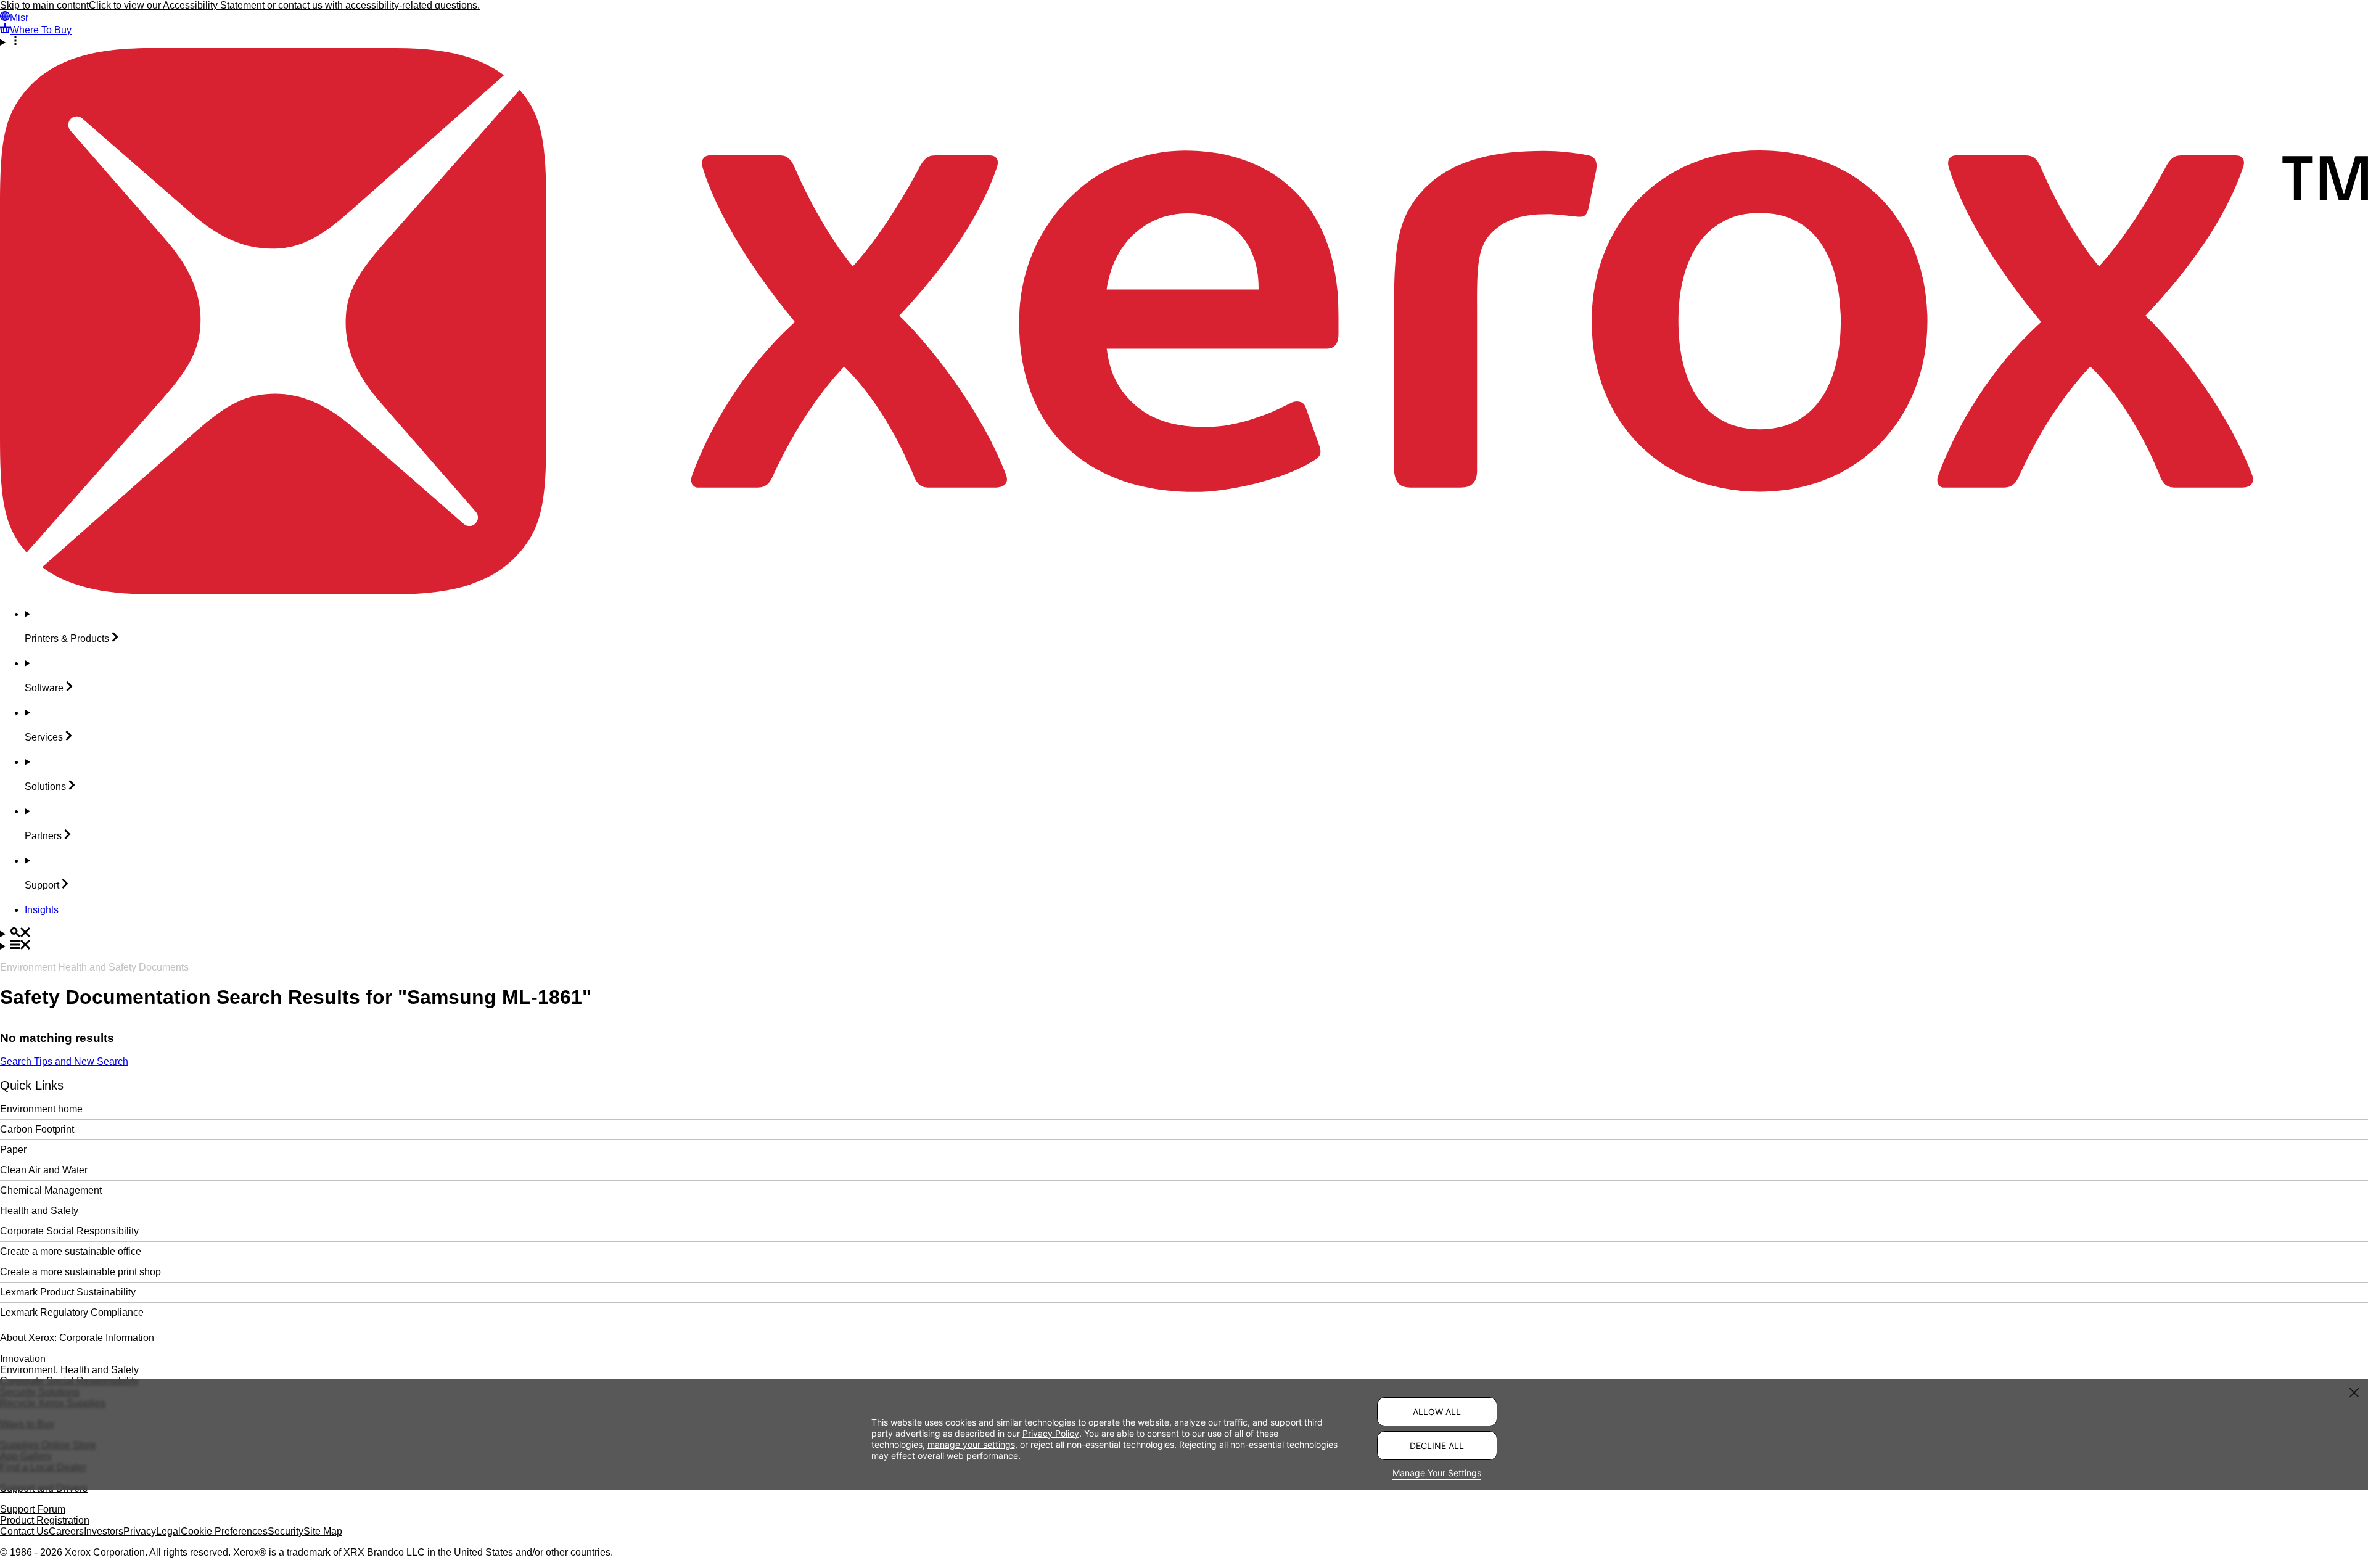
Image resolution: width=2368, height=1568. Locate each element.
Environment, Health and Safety (69, 1370)
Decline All (1437, 1446)
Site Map (323, 1531)
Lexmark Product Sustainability (68, 1292)
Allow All (1437, 1412)
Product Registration (45, 1520)
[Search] (1184, 934)
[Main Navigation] (1184, 946)
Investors (104, 1531)
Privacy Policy (1051, 1433)
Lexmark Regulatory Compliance (72, 1312)
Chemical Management (51, 1190)
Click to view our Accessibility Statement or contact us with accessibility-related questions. (284, 5)
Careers (66, 1531)
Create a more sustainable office (71, 1251)
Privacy (140, 1531)
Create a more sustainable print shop (80, 1272)
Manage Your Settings (1437, 1473)
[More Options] (1184, 42)
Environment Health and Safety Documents (94, 967)
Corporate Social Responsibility (69, 1231)
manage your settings (971, 1444)
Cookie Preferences (224, 1531)
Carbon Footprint (37, 1129)
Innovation (23, 1359)
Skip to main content (44, 5)
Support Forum (33, 1509)
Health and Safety (39, 1211)
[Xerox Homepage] (1184, 591)
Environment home (41, 1109)
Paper (13, 1150)
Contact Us (24, 1531)
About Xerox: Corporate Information (77, 1338)
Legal (168, 1531)
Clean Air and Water (44, 1170)
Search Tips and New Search (64, 1061)
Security (286, 1531)
